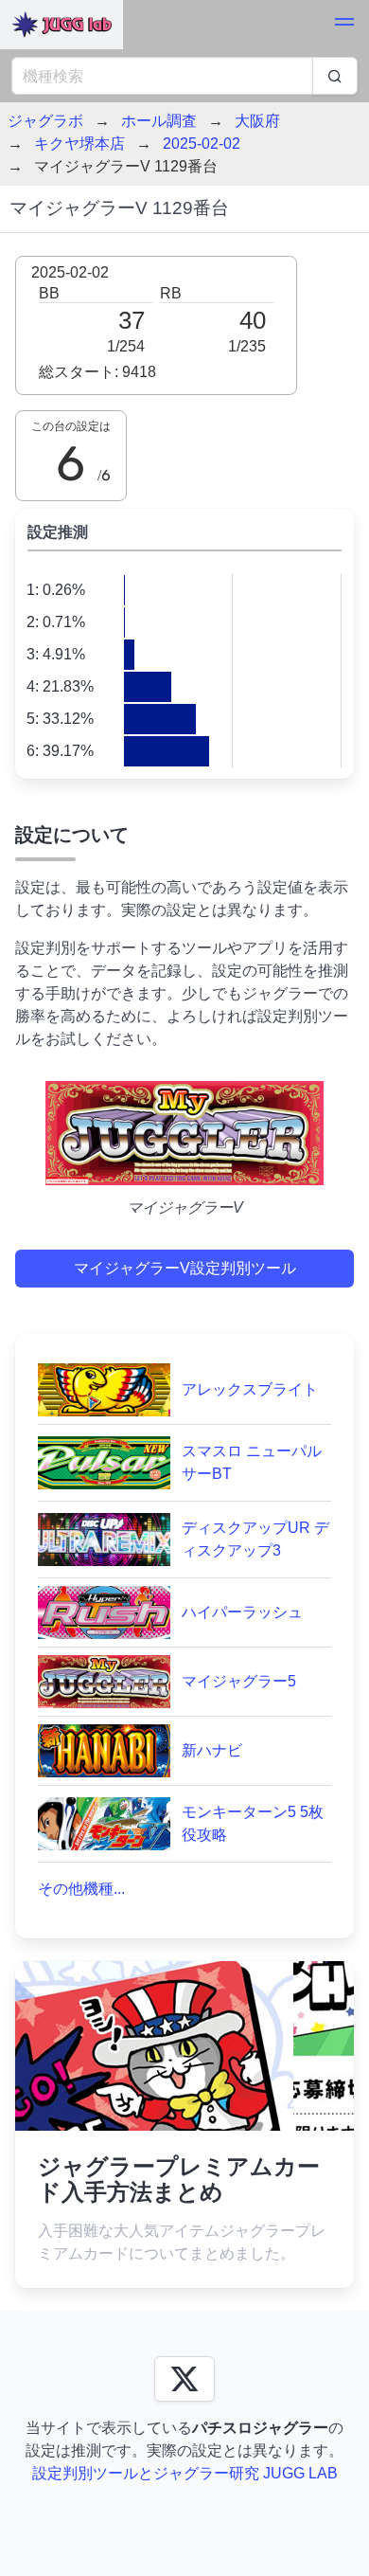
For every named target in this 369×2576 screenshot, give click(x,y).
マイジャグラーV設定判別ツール (185, 1268)
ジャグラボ (45, 121)
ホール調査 (159, 121)
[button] (344, 25)
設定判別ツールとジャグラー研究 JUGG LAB (185, 2473)
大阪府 (257, 121)
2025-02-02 (202, 144)
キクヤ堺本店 (79, 144)
